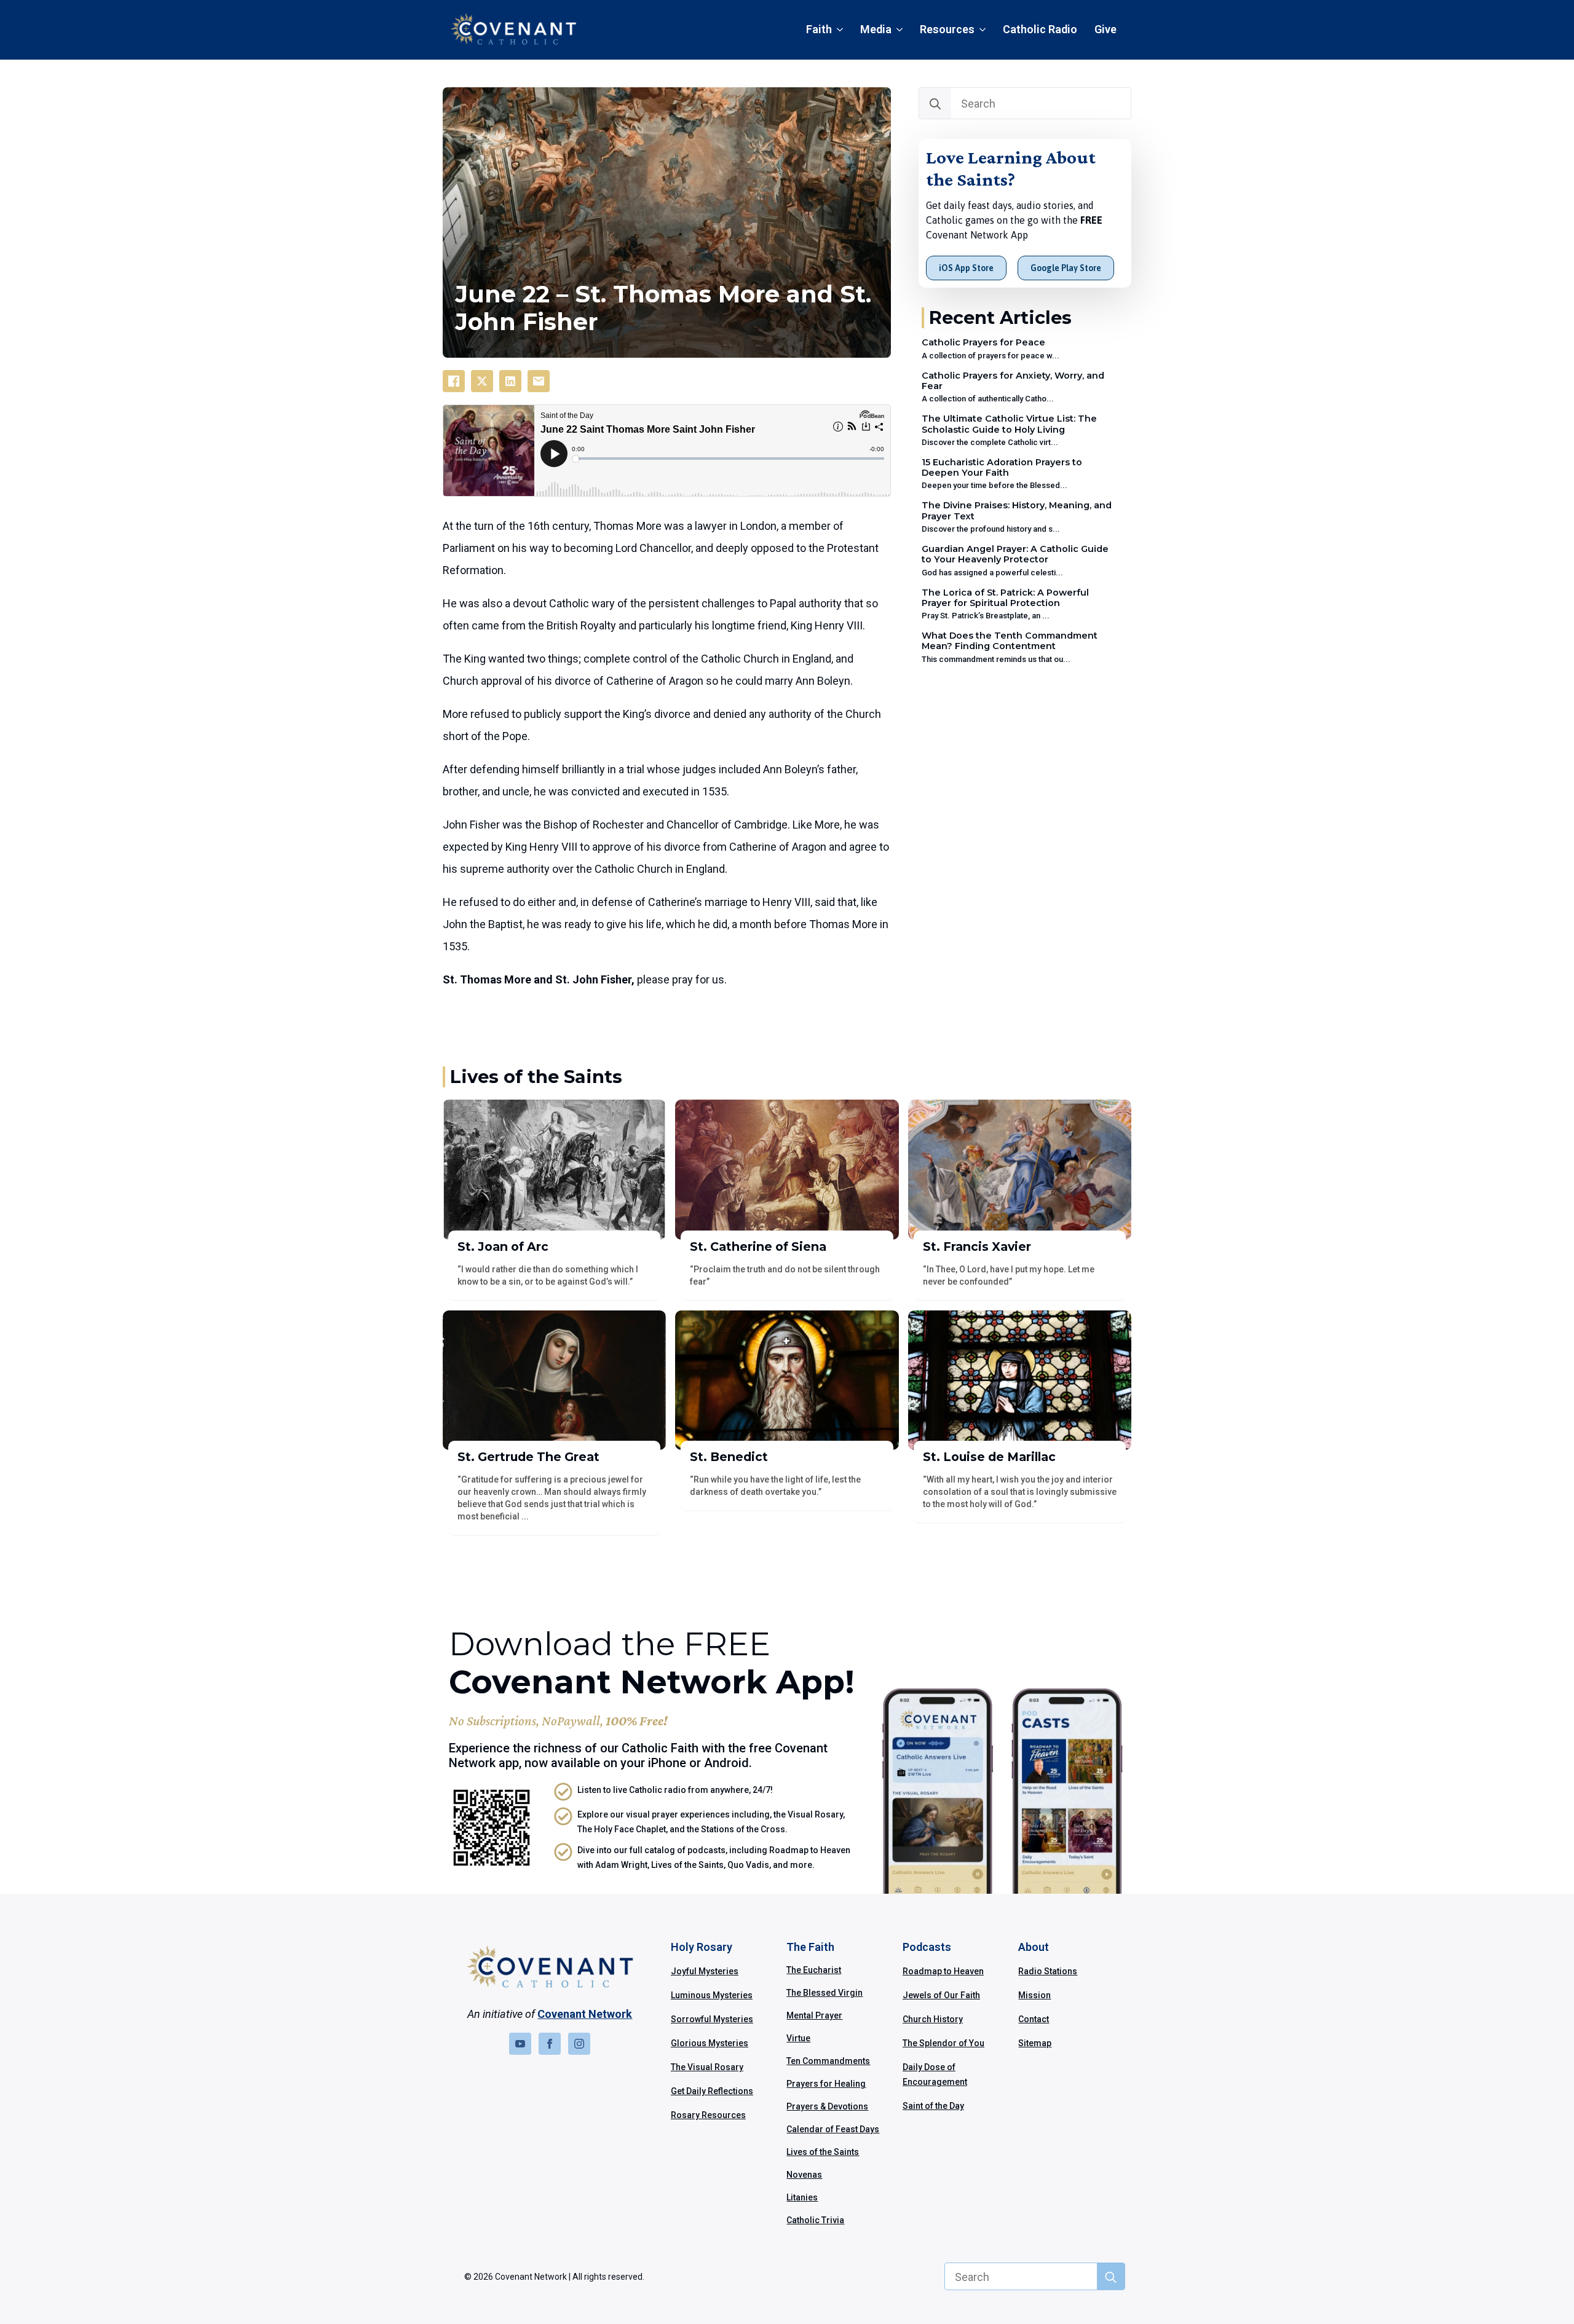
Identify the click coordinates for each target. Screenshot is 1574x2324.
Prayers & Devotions (827, 2106)
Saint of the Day (933, 2106)
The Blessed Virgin (825, 1993)
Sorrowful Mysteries (712, 2019)
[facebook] (550, 2044)
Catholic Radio (1040, 29)
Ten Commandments (828, 2061)
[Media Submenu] (901, 30)
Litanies (802, 2197)
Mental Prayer (814, 2015)
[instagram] (579, 2044)
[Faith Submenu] (842, 30)
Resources (947, 29)
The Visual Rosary (707, 2067)
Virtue (798, 2038)
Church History (933, 2019)
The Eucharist (814, 1970)
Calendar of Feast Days (833, 2129)
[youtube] (520, 2044)
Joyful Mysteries (705, 1971)
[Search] (935, 104)
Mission (1034, 1995)
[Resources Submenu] (984, 30)
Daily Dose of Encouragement (935, 2074)
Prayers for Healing (826, 2084)
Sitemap (1035, 2043)
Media (876, 29)
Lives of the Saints (823, 2152)
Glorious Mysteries (710, 2043)
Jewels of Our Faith (941, 1995)
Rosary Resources (708, 2115)
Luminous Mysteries (712, 1995)
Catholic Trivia (815, 2220)
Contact (1034, 2019)
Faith (819, 29)
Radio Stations (1048, 1971)
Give (1105, 29)
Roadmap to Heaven (943, 1971)
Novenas (804, 2175)
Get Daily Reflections (712, 2091)
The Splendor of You (943, 2043)
